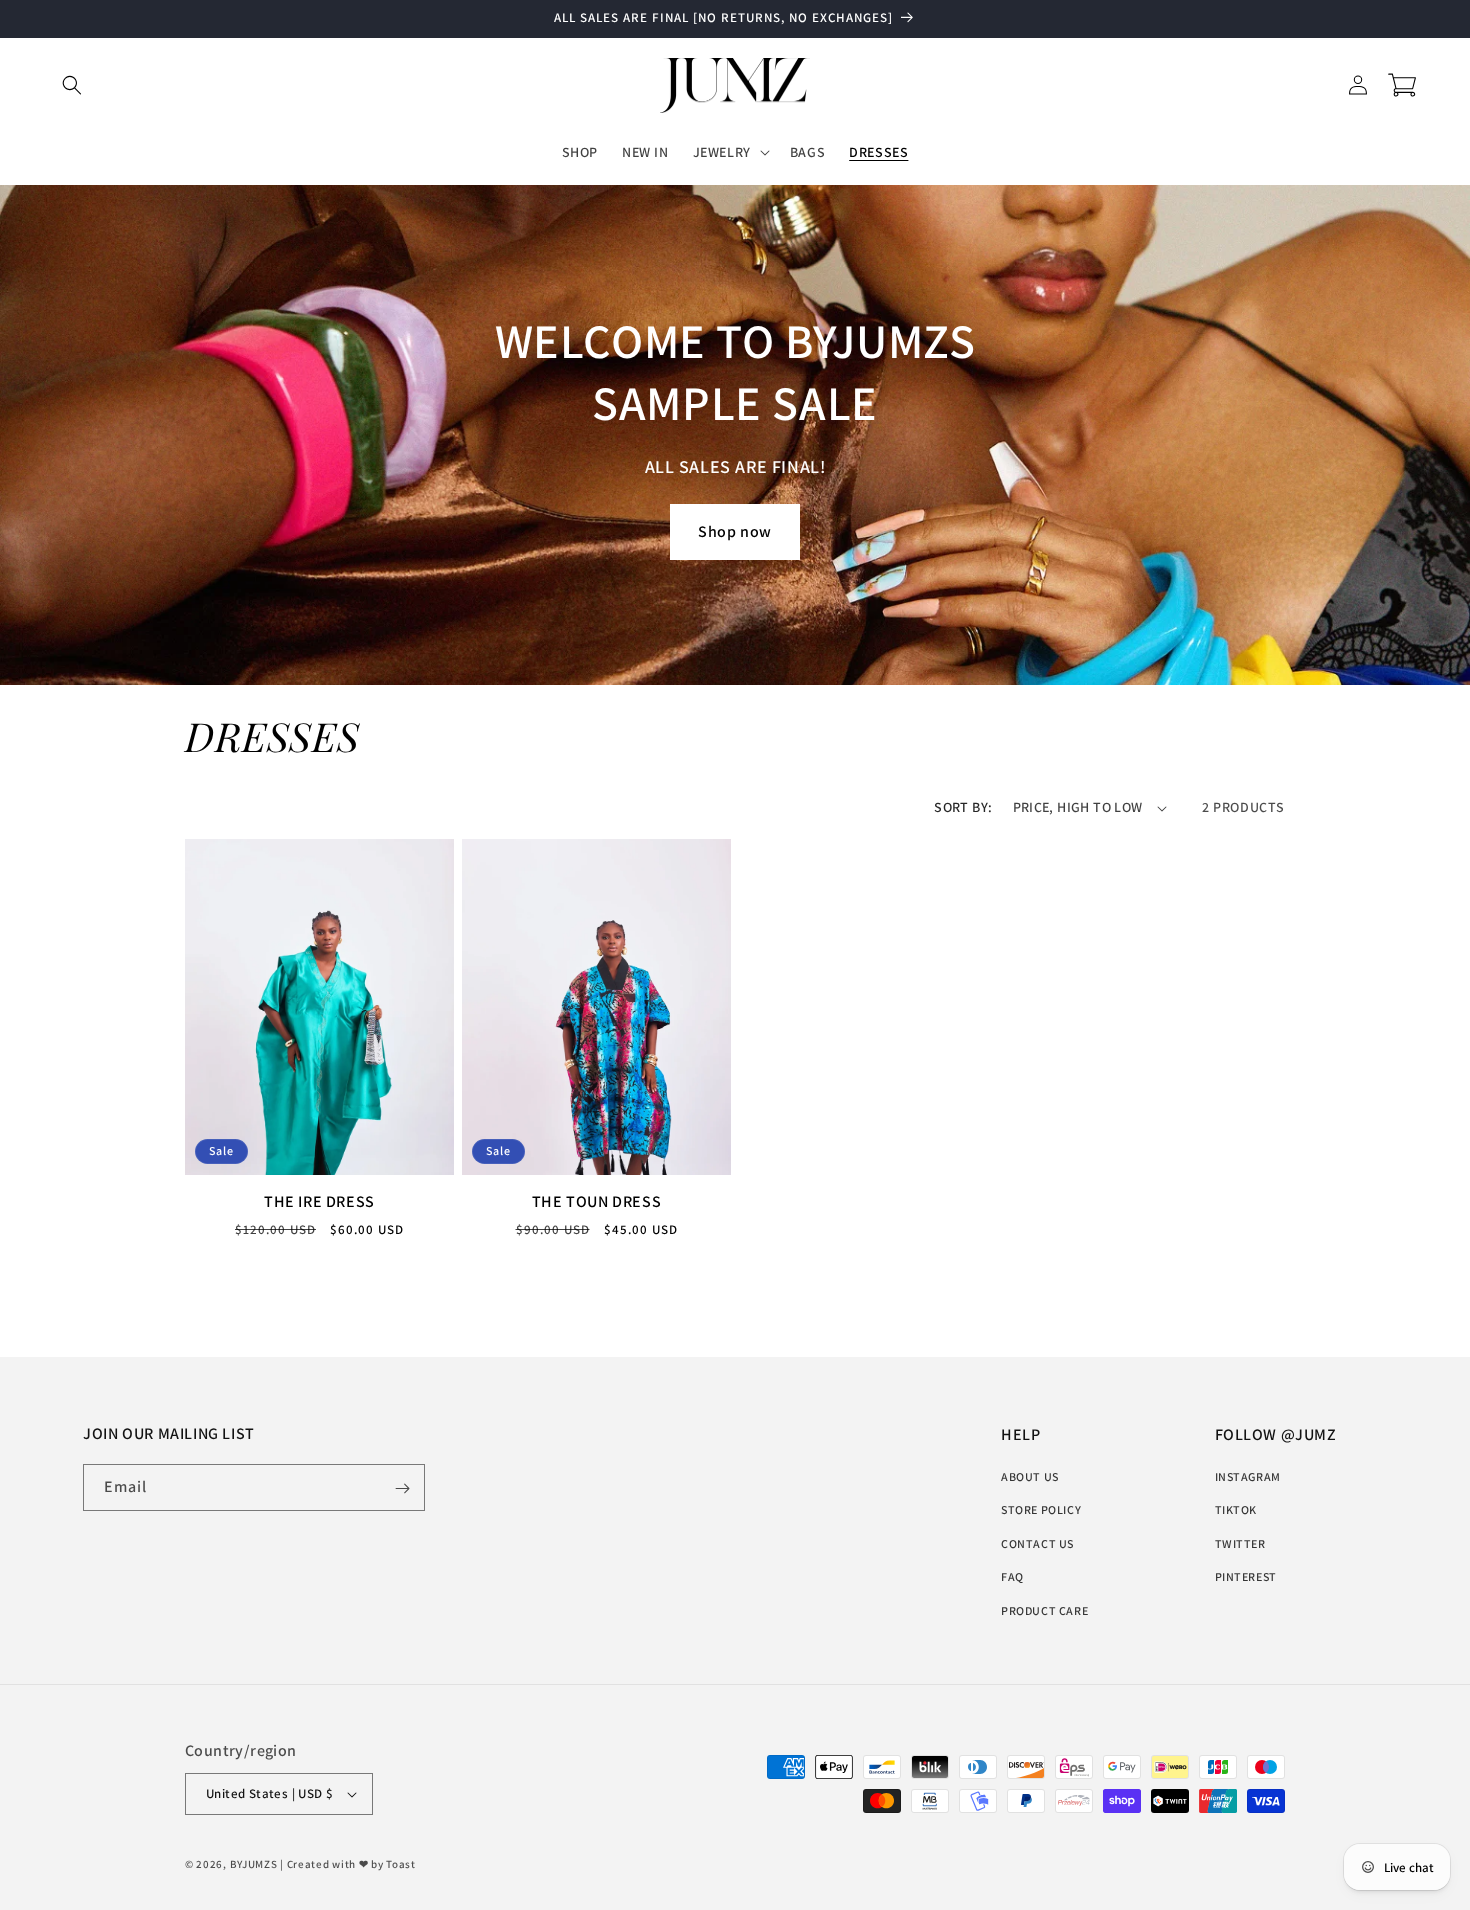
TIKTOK (1236, 1509)
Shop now (735, 531)
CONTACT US (1037, 1543)
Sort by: (963, 807)
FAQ (1012, 1576)
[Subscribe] (402, 1488)
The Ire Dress (319, 1203)
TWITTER (1240, 1543)
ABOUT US (1030, 1476)
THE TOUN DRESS (596, 1203)
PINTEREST (1246, 1576)
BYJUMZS (254, 1864)
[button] (72, 85)
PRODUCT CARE (1044, 1610)
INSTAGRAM (1248, 1476)
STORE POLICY (1041, 1509)
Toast (401, 1864)
